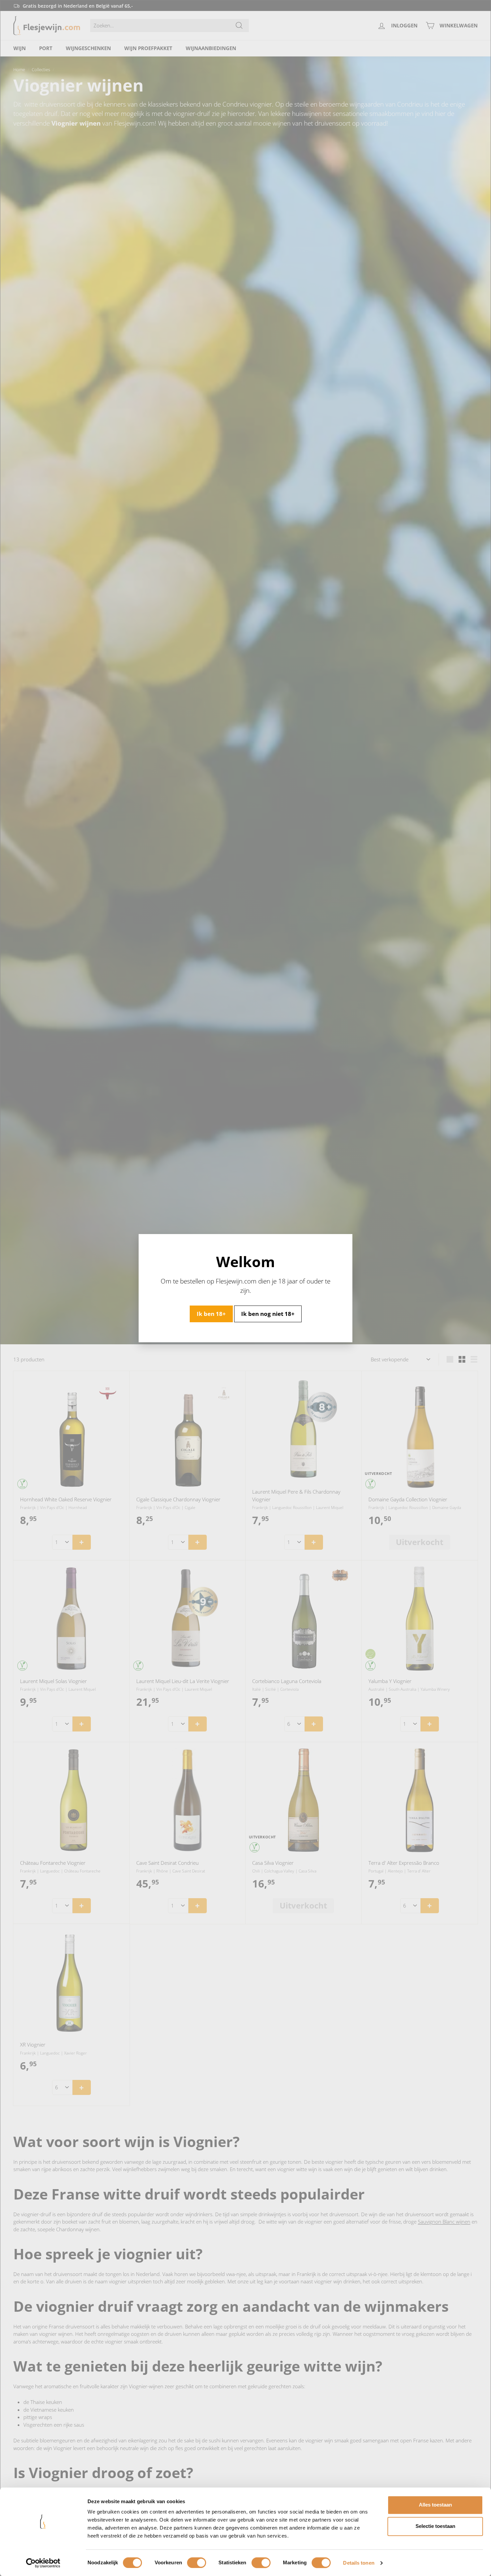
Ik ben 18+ (211, 1313)
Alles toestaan (435, 2505)
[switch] (197, 2563)
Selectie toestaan (435, 2526)
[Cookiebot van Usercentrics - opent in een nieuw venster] (43, 2563)
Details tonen (359, 2563)
